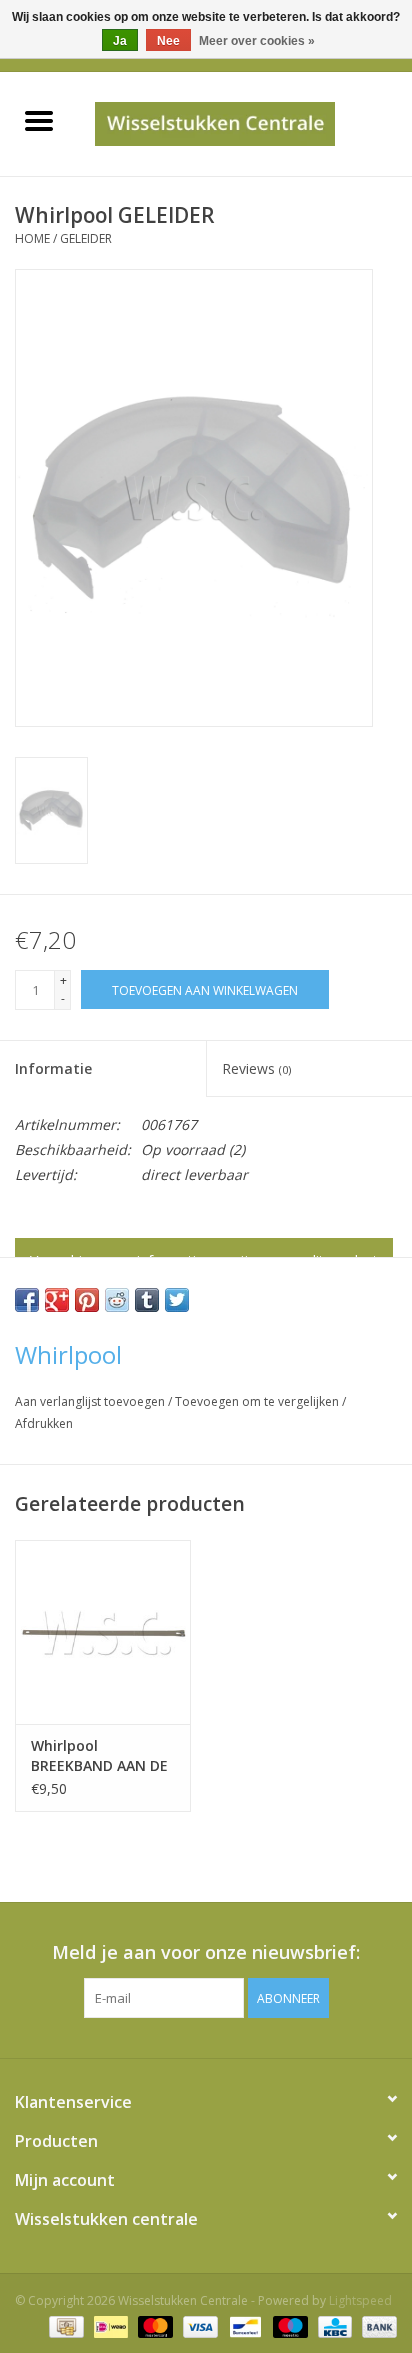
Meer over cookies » (257, 41)
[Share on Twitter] (177, 1300)
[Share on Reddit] (117, 1300)
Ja (120, 41)
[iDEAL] (109, 2325)
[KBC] (333, 2325)
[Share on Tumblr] (147, 1300)
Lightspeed (360, 2300)
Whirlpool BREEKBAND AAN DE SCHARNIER (99, 1756)
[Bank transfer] (376, 2325)
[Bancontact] (243, 2325)
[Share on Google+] (57, 1300)
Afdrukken (44, 1423)
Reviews (256, 1068)
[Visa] (198, 2325)
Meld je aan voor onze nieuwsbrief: (206, 1952)
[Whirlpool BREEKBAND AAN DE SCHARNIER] (103, 1632)
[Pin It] (87, 1300)
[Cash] (64, 2325)
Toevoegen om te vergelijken (258, 1401)
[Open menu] (39, 120)
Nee (168, 41)
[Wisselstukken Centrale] (244, 122)
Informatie (53, 1068)
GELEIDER (86, 238)
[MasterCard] (153, 2325)
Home (32, 238)
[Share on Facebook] (27, 1300)
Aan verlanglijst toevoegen (91, 1401)
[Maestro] (288, 2325)
